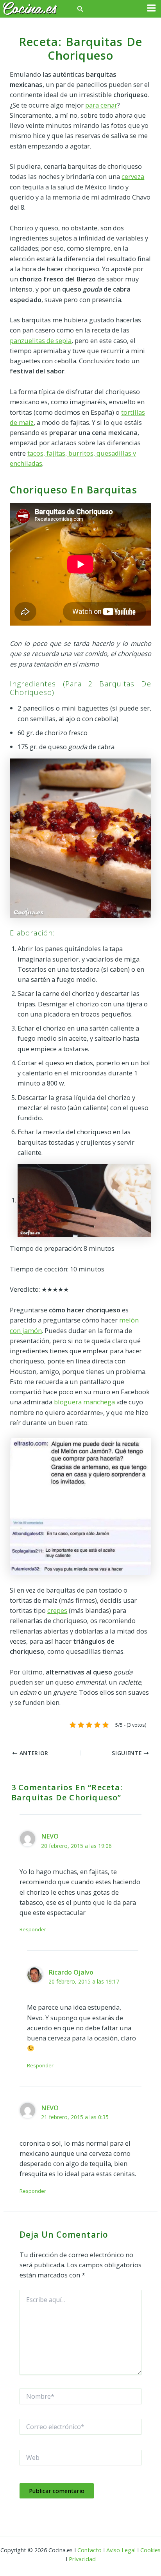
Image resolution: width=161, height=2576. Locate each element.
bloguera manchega (84, 1402)
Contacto (89, 2550)
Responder (33, 1929)
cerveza (133, 176)
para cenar (101, 105)
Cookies (150, 2550)
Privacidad (82, 2559)
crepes (57, 1610)
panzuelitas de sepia (41, 340)
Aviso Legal (121, 2550)
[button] (80, 9)
